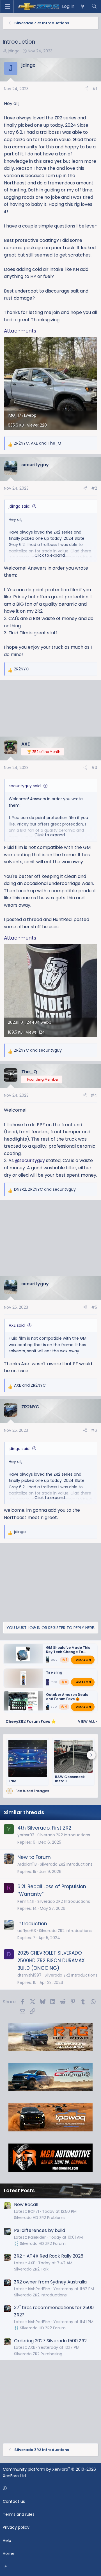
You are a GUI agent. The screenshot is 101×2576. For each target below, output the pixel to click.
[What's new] (83, 6)
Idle (13, 1781)
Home (9, 2553)
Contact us (14, 2501)
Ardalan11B (27, 1864)
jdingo (14, 51)
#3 (94, 768)
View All (88, 1721)
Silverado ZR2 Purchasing (38, 2354)
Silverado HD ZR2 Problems (40, 2218)
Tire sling (54, 1672)
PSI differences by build (40, 2230)
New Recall (26, 2204)
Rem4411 (26, 1901)
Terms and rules (19, 2514)
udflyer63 (27, 1931)
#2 (94, 488)
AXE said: (17, 1325)
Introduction (32, 1924)
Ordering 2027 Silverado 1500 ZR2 (50, 2341)
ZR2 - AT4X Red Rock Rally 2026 (49, 2256)
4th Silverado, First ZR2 (44, 1828)
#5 (94, 1307)
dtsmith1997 (29, 1975)
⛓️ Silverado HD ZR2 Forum (40, 2243)
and (38, 1050)
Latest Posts (19, 2191)
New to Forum (34, 1857)
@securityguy (30, 1160)
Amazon (83, 1660)
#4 (94, 1095)
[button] (50, 2488)
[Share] (86, 89)
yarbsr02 (26, 1835)
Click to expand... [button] (51, 555)
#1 (95, 89)
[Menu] (7, 6)
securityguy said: (25, 786)
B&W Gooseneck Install (70, 1779)
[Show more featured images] (91, 1755)
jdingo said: (19, 506)
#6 (94, 1430)
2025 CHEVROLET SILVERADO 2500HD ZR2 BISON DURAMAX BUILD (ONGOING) (51, 1961)
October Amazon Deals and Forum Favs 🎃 (67, 1697)
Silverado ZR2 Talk (31, 2269)
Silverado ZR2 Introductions (64, 1835)
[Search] (94, 6)
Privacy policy (16, 2527)
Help (7, 2541)
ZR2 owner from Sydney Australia (50, 2282)
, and (38, 443)
